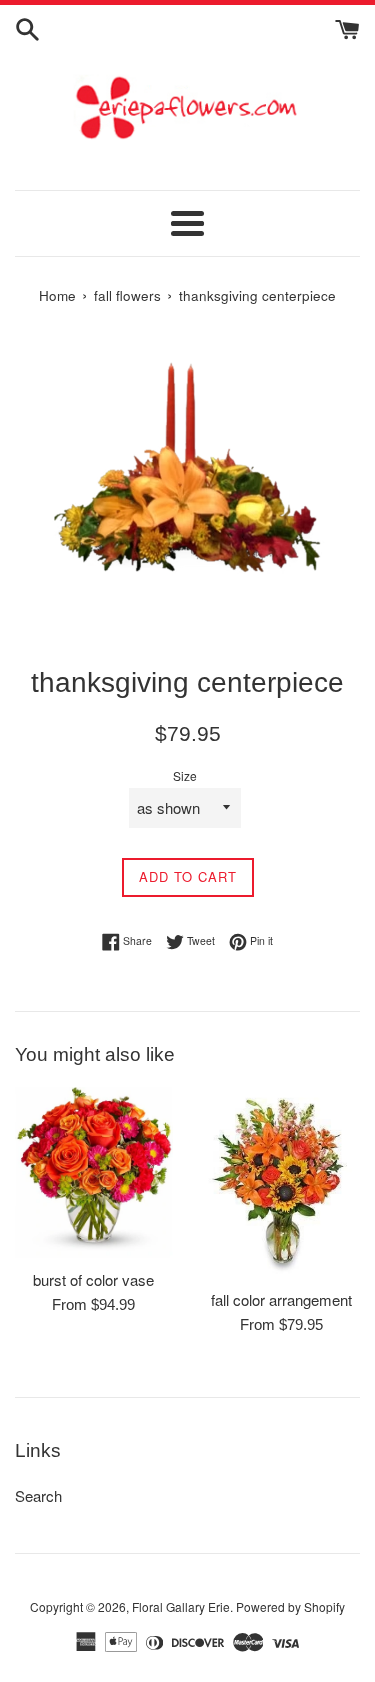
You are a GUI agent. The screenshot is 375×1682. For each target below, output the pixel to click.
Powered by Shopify (290, 1606)
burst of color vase (93, 1279)
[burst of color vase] (94, 1172)
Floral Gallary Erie (181, 1606)
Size (185, 775)
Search (38, 1495)
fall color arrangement (281, 1299)
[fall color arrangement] (282, 1182)
